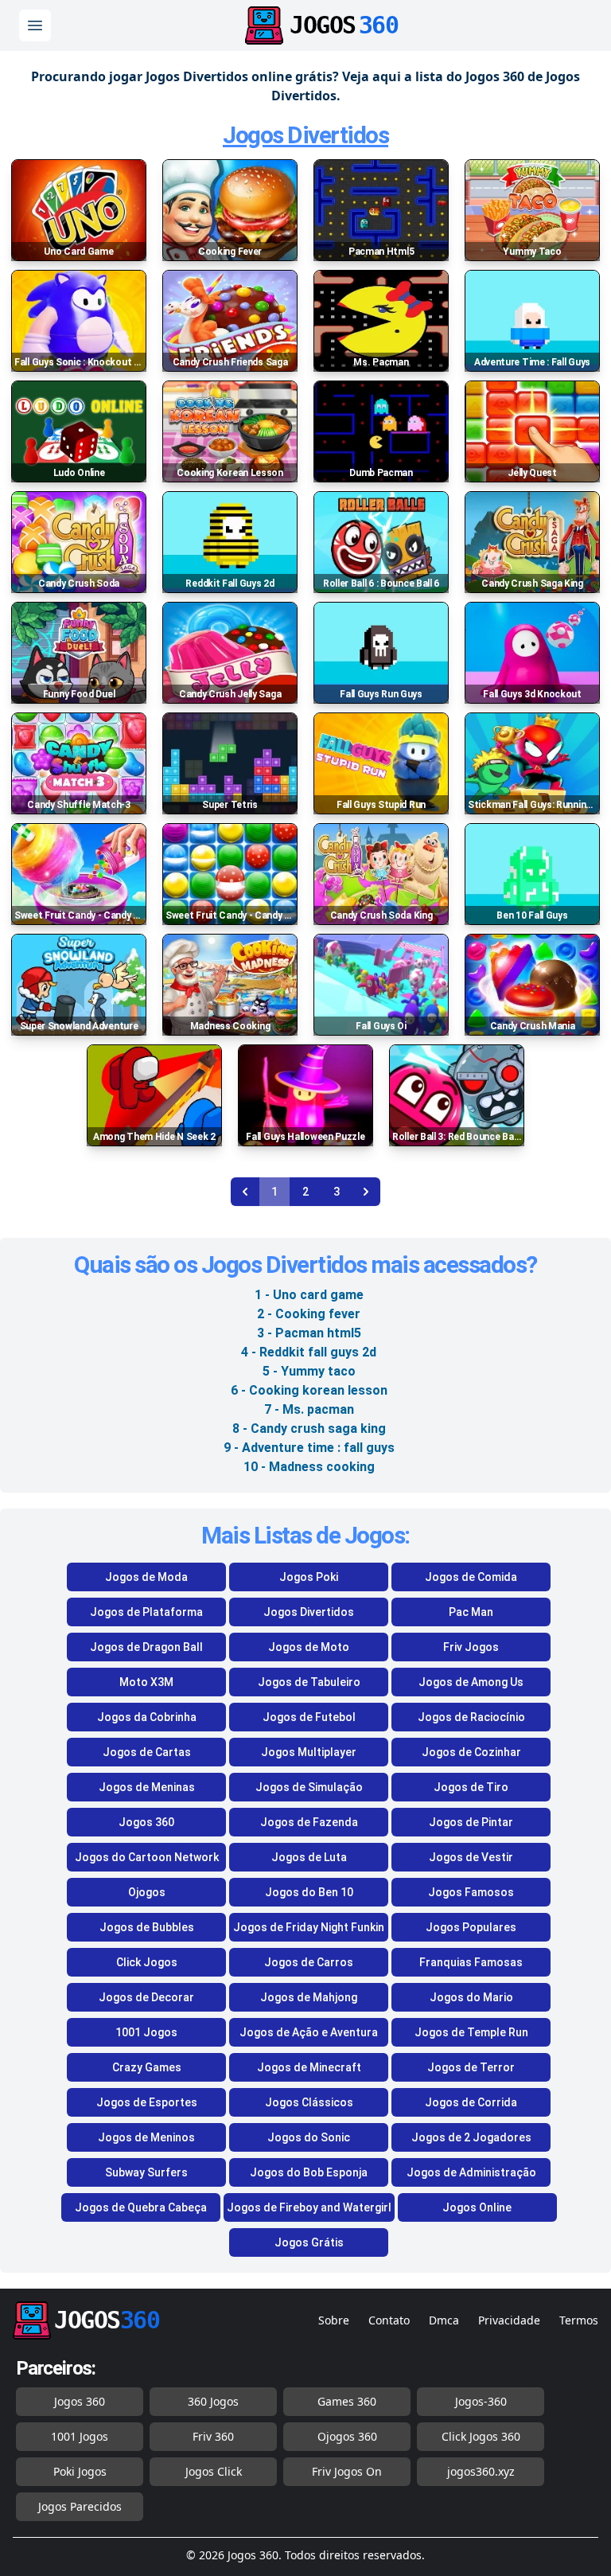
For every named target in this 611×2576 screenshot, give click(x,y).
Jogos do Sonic (309, 2137)
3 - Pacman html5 (309, 1333)
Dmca (444, 2320)
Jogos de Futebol (309, 1717)
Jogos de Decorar (146, 1997)
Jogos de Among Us (471, 1682)
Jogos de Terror (471, 2067)
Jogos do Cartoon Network (147, 1857)
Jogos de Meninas (147, 1787)
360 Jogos (213, 2401)
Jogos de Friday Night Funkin (309, 1927)
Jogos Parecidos (80, 2506)
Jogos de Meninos (146, 2137)
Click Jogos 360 (481, 2436)
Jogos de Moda (146, 1577)
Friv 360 (213, 2436)
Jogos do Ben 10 (309, 1892)
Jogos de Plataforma (146, 1612)
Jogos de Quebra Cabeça (141, 2207)
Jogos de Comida (471, 1577)
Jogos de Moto (309, 1647)
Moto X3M (146, 1682)
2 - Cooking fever (309, 1314)
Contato (389, 2320)
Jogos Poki (309, 1577)
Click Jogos (147, 1962)
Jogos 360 (146, 1822)
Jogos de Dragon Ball (146, 1647)
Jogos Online (477, 2207)
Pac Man (471, 1612)
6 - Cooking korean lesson (309, 1390)
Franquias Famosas (471, 1962)
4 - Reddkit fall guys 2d (309, 1352)
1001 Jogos (146, 2032)
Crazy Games (147, 2067)
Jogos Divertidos (305, 135)
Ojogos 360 (347, 2436)
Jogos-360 (481, 2401)
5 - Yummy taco (309, 1371)
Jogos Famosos (471, 1892)
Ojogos (147, 1892)
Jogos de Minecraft (309, 2067)
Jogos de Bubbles (147, 1927)
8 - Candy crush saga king (309, 1429)
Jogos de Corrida (471, 2102)
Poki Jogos (80, 2471)
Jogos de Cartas (147, 1752)
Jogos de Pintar (471, 1822)
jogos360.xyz (481, 2471)
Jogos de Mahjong (309, 1997)
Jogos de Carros (309, 1962)
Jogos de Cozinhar (471, 1752)
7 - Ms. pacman (309, 1409)
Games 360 (347, 2401)
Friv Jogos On (347, 2471)
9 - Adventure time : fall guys (309, 1448)
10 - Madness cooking (309, 1467)
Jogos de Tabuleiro (309, 1682)
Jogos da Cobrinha (147, 1717)
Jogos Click (214, 2471)
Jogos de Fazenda (309, 1822)
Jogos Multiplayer (309, 1752)
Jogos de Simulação (309, 1787)
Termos (579, 2320)
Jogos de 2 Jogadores (471, 2137)
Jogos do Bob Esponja (309, 2172)
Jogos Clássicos (309, 2102)
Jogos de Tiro (471, 1787)
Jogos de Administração (471, 2172)
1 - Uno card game (309, 1295)
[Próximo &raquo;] (366, 1192)
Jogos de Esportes (147, 2102)
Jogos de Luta (309, 1857)
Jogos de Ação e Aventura (309, 2032)
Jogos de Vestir (471, 1857)
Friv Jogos (471, 1647)
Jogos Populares (471, 1927)
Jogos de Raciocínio (471, 1717)
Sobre (334, 2320)
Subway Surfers (146, 2172)
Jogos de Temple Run (471, 2032)
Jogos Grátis (309, 2242)
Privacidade (509, 2320)
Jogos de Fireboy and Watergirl (309, 2207)
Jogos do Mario (471, 1997)
